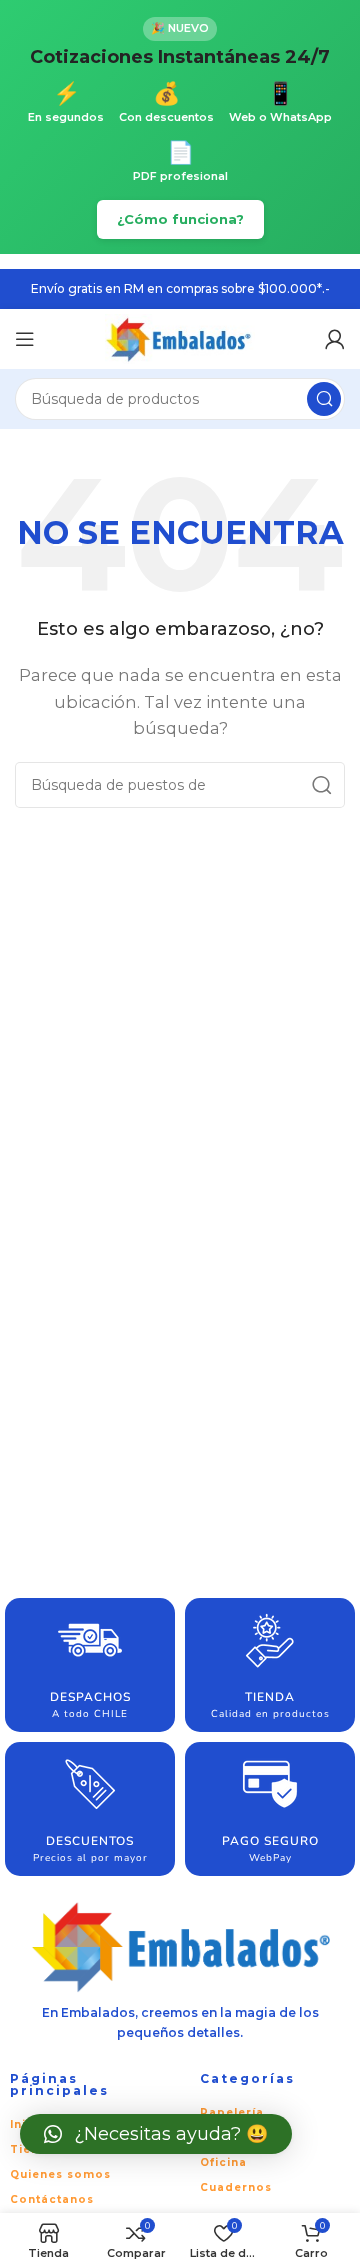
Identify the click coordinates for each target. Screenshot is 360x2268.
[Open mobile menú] (25, 339)
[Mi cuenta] (335, 339)
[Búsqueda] (324, 399)
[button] (156, 2134)
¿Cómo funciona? (180, 219)
